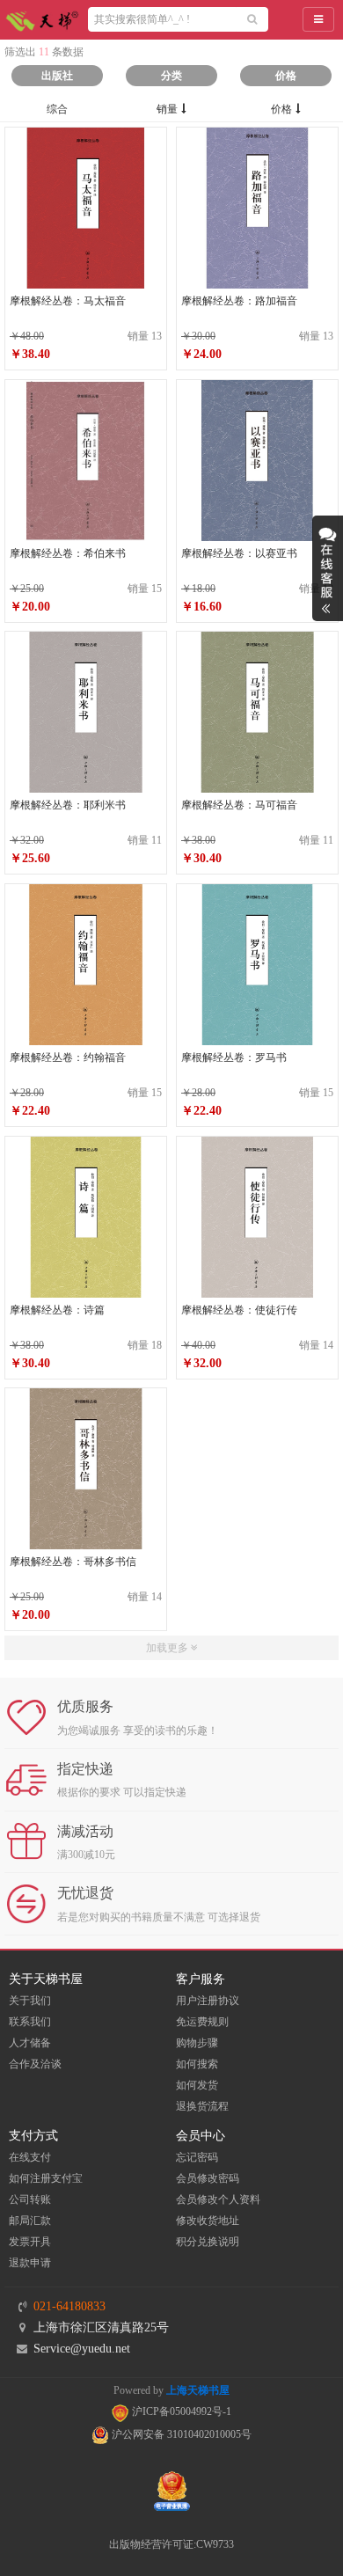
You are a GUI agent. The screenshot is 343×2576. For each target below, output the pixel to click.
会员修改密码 (208, 2178)
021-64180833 (69, 2306)
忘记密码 (197, 2157)
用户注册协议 (208, 2001)
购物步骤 (197, 2043)
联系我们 (30, 2022)
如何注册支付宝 (46, 2178)
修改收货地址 (208, 2221)
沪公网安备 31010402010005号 (180, 2434)
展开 (328, 568)
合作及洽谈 (35, 2064)
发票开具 (30, 2242)
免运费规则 (202, 2022)
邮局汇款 (30, 2221)
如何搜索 (197, 2064)
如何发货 (197, 2085)
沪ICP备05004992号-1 (180, 2411)
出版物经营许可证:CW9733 (171, 2544)
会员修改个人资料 (218, 2199)
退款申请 (30, 2263)
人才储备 (30, 2043)
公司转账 (30, 2199)
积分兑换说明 (208, 2242)
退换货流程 (202, 2106)
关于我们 (30, 2001)
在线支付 (30, 2157)
